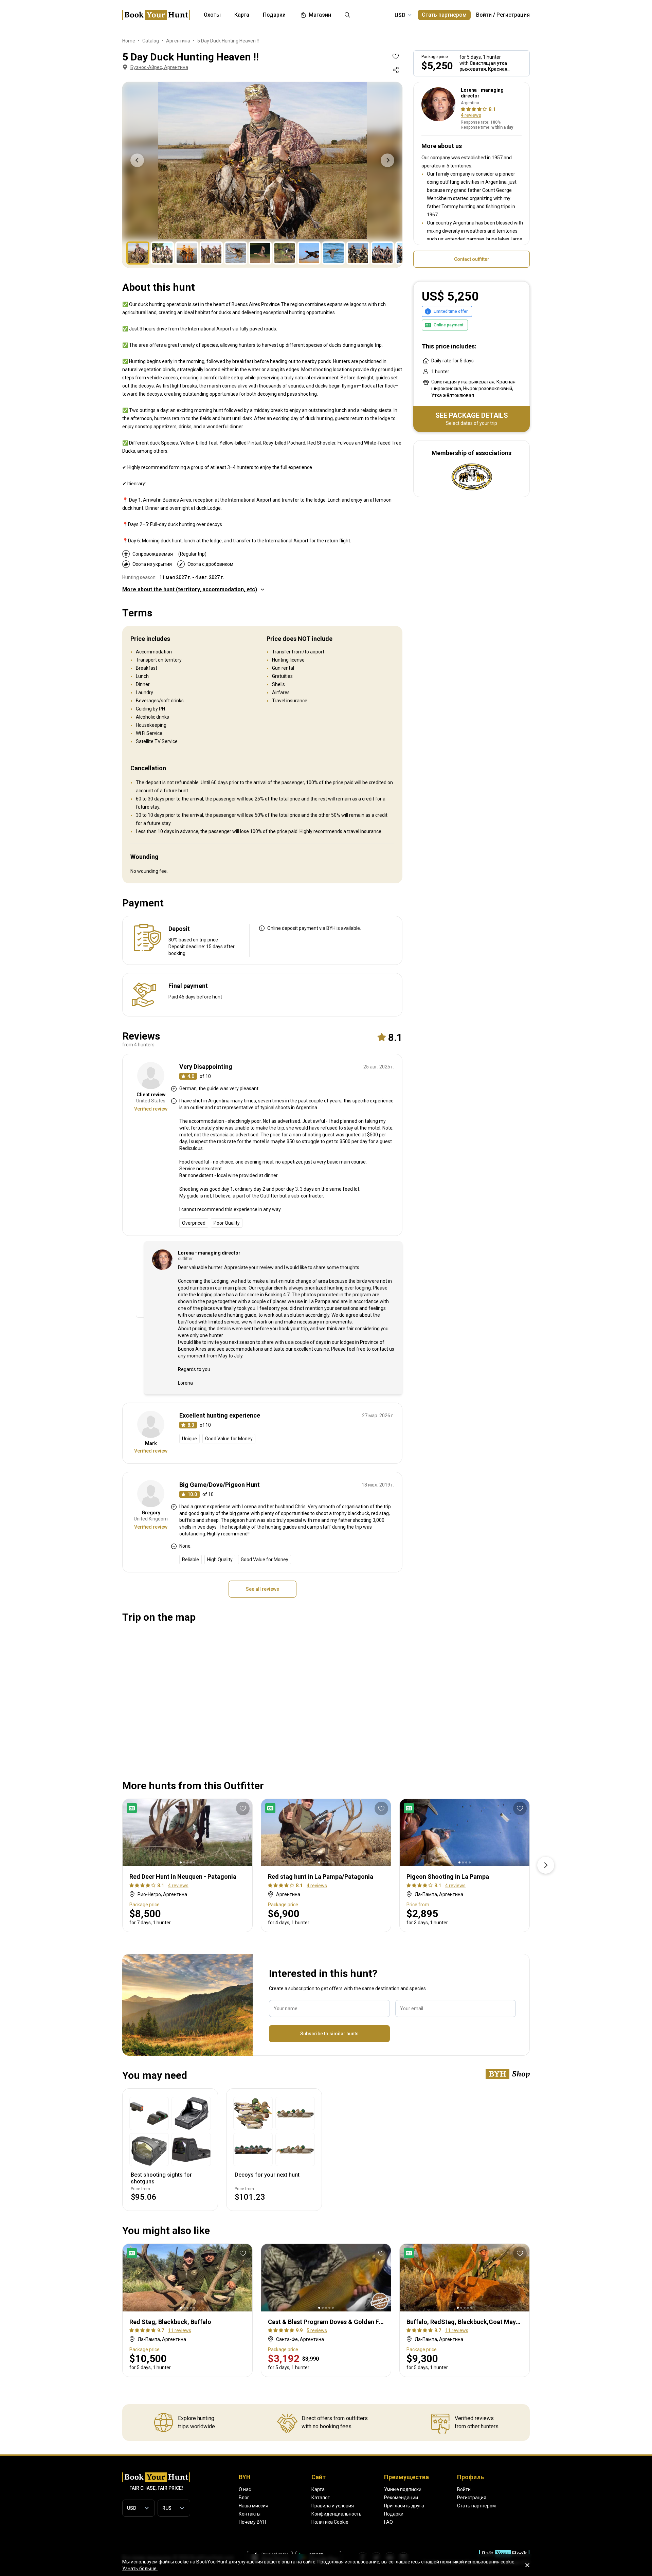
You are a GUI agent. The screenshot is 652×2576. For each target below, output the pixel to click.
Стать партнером (444, 15)
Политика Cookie (330, 2522)
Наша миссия (253, 2506)
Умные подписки (403, 2489)
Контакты (250, 2514)
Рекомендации (401, 2498)
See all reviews (262, 1589)
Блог (244, 2498)
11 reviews (180, 2330)
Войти (484, 15)
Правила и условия (333, 2506)
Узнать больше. (140, 2569)
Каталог (321, 2498)
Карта (318, 2489)
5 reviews (317, 2330)
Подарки (394, 2514)
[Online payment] (133, 1808)
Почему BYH (252, 2522)
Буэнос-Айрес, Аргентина (159, 67)
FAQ (388, 2522)
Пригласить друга (404, 2506)
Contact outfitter (472, 259)
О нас (245, 2489)
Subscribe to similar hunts (329, 2034)
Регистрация (513, 15)
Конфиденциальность (337, 2514)
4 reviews (471, 115)
